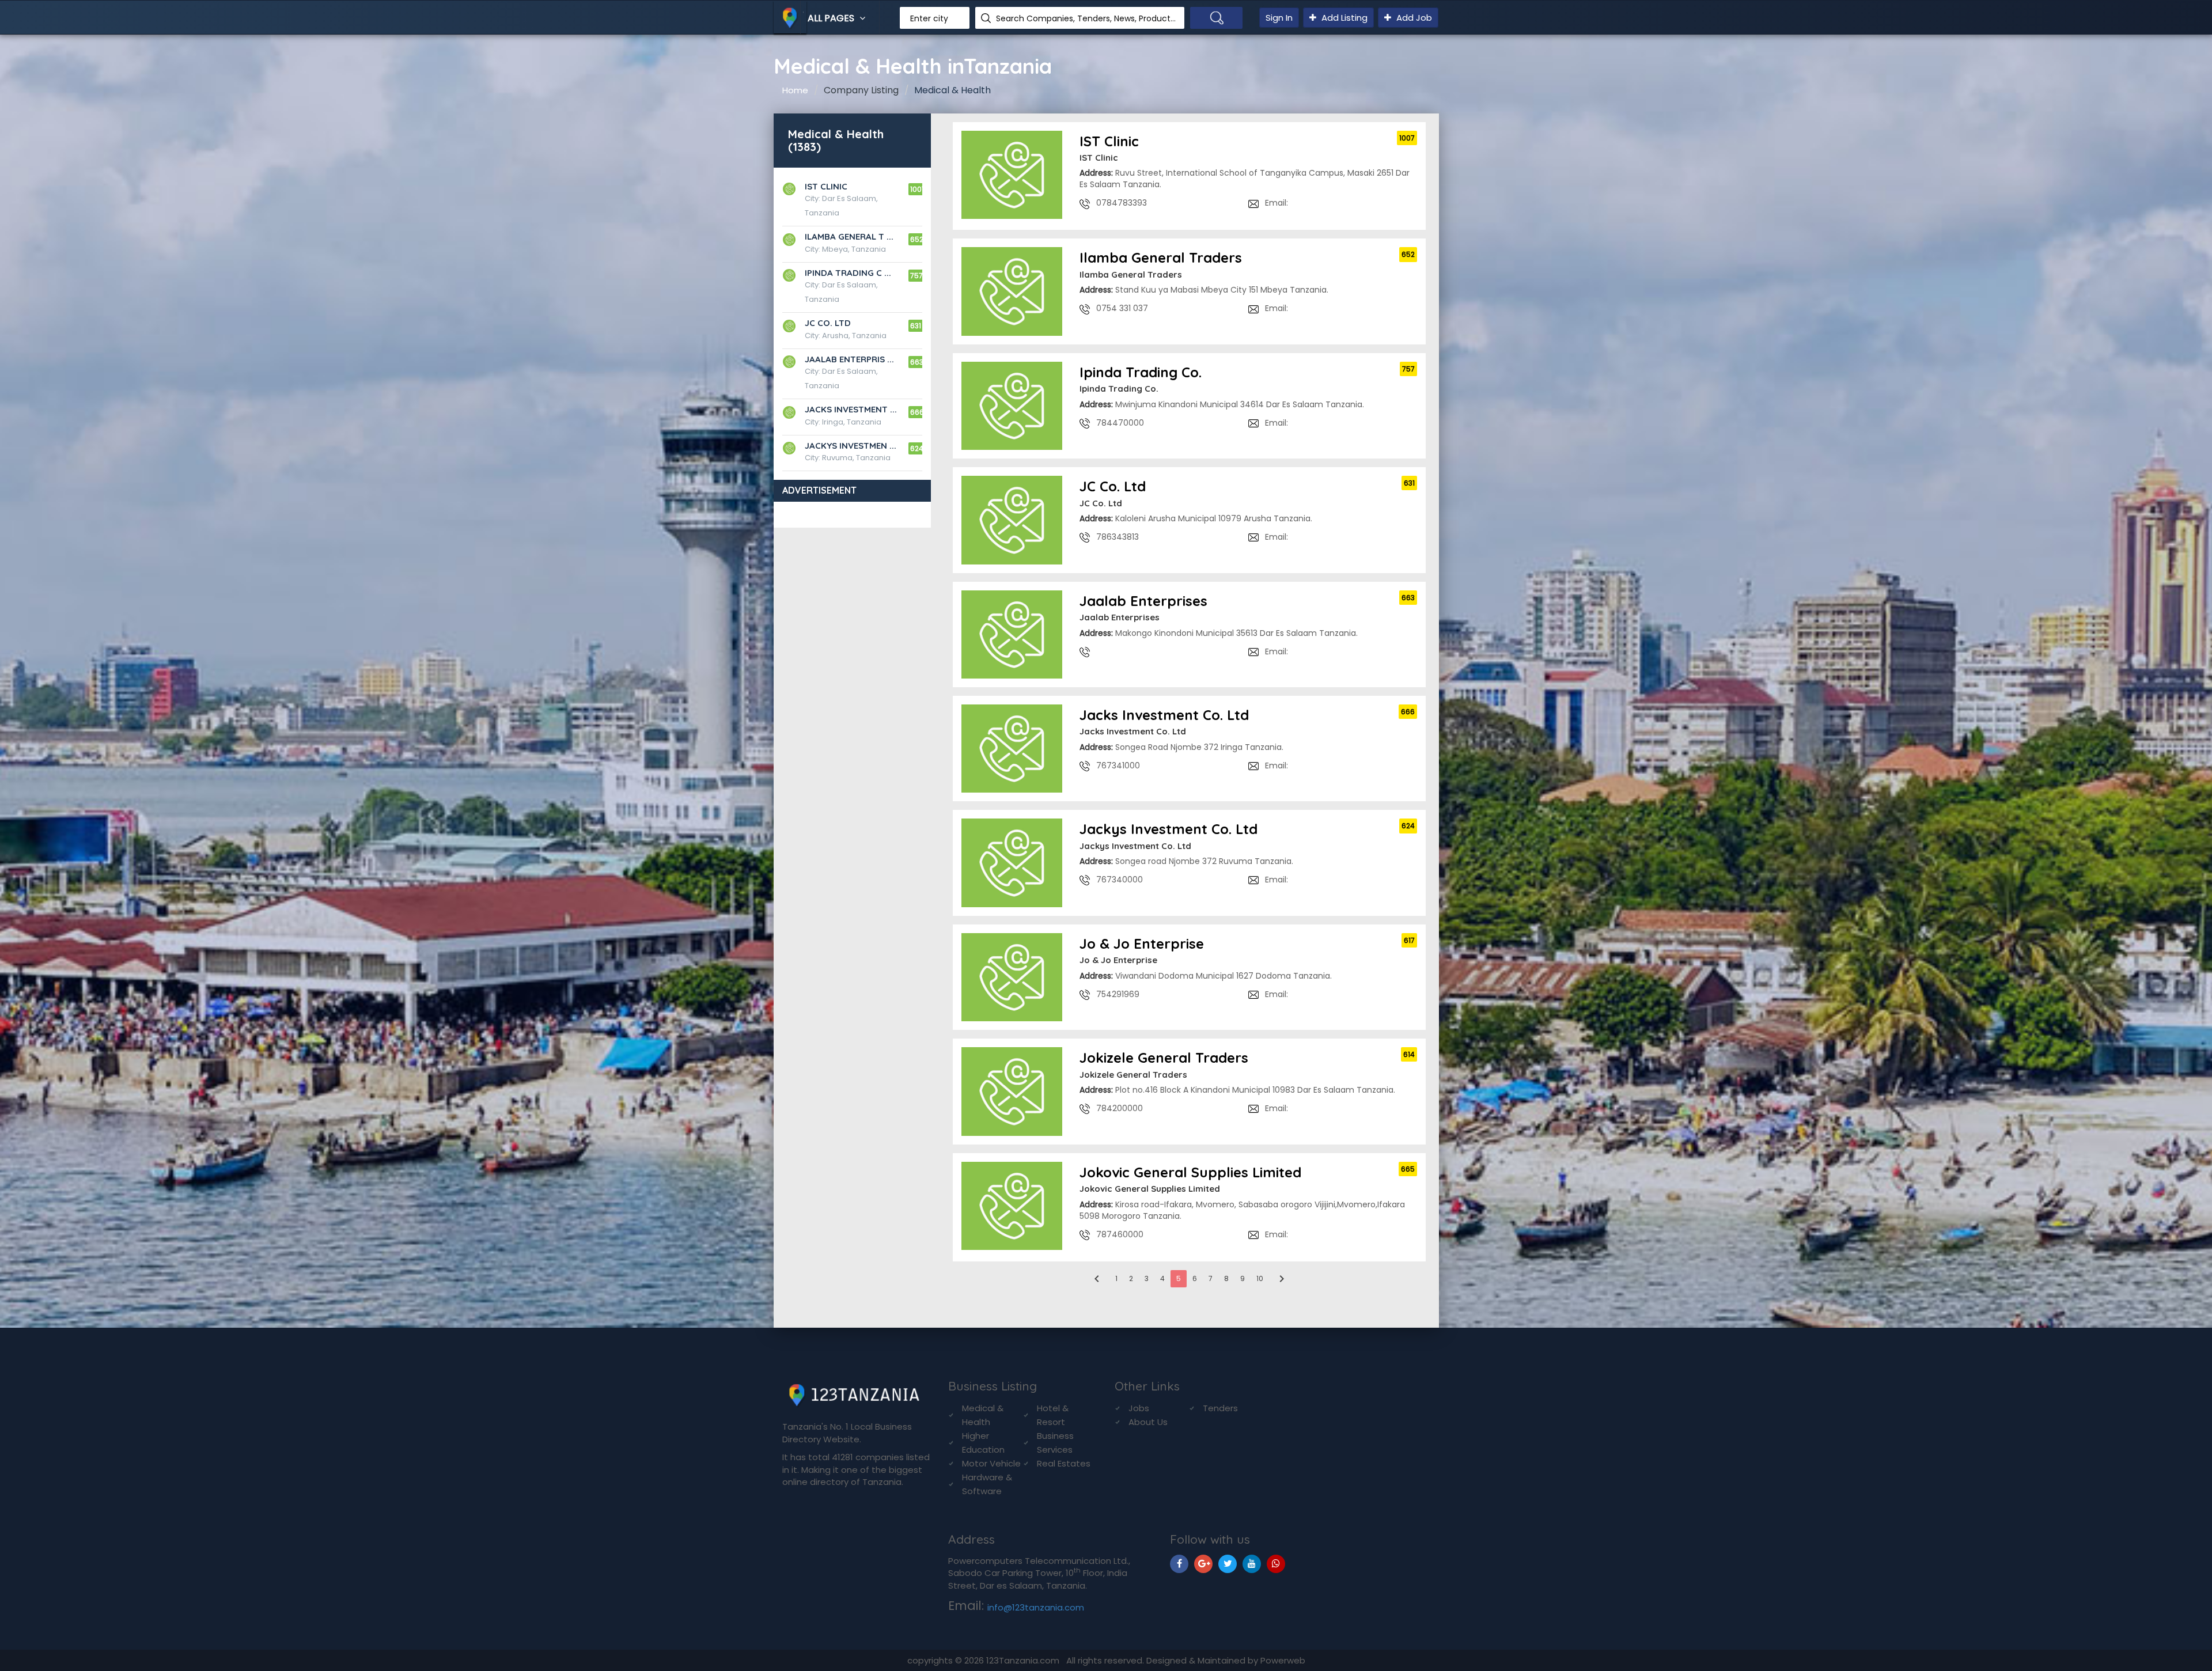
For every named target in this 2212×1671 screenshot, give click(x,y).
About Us (1148, 1422)
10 (1260, 1278)
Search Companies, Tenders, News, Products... (1086, 18)
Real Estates (1064, 1463)
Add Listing (1343, 18)
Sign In (1279, 18)
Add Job (1413, 18)
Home (795, 90)
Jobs (1139, 1408)
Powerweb (1283, 1660)
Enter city (929, 18)
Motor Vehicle (991, 1463)
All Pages (832, 18)
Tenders (1220, 1408)
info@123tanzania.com (1036, 1607)
